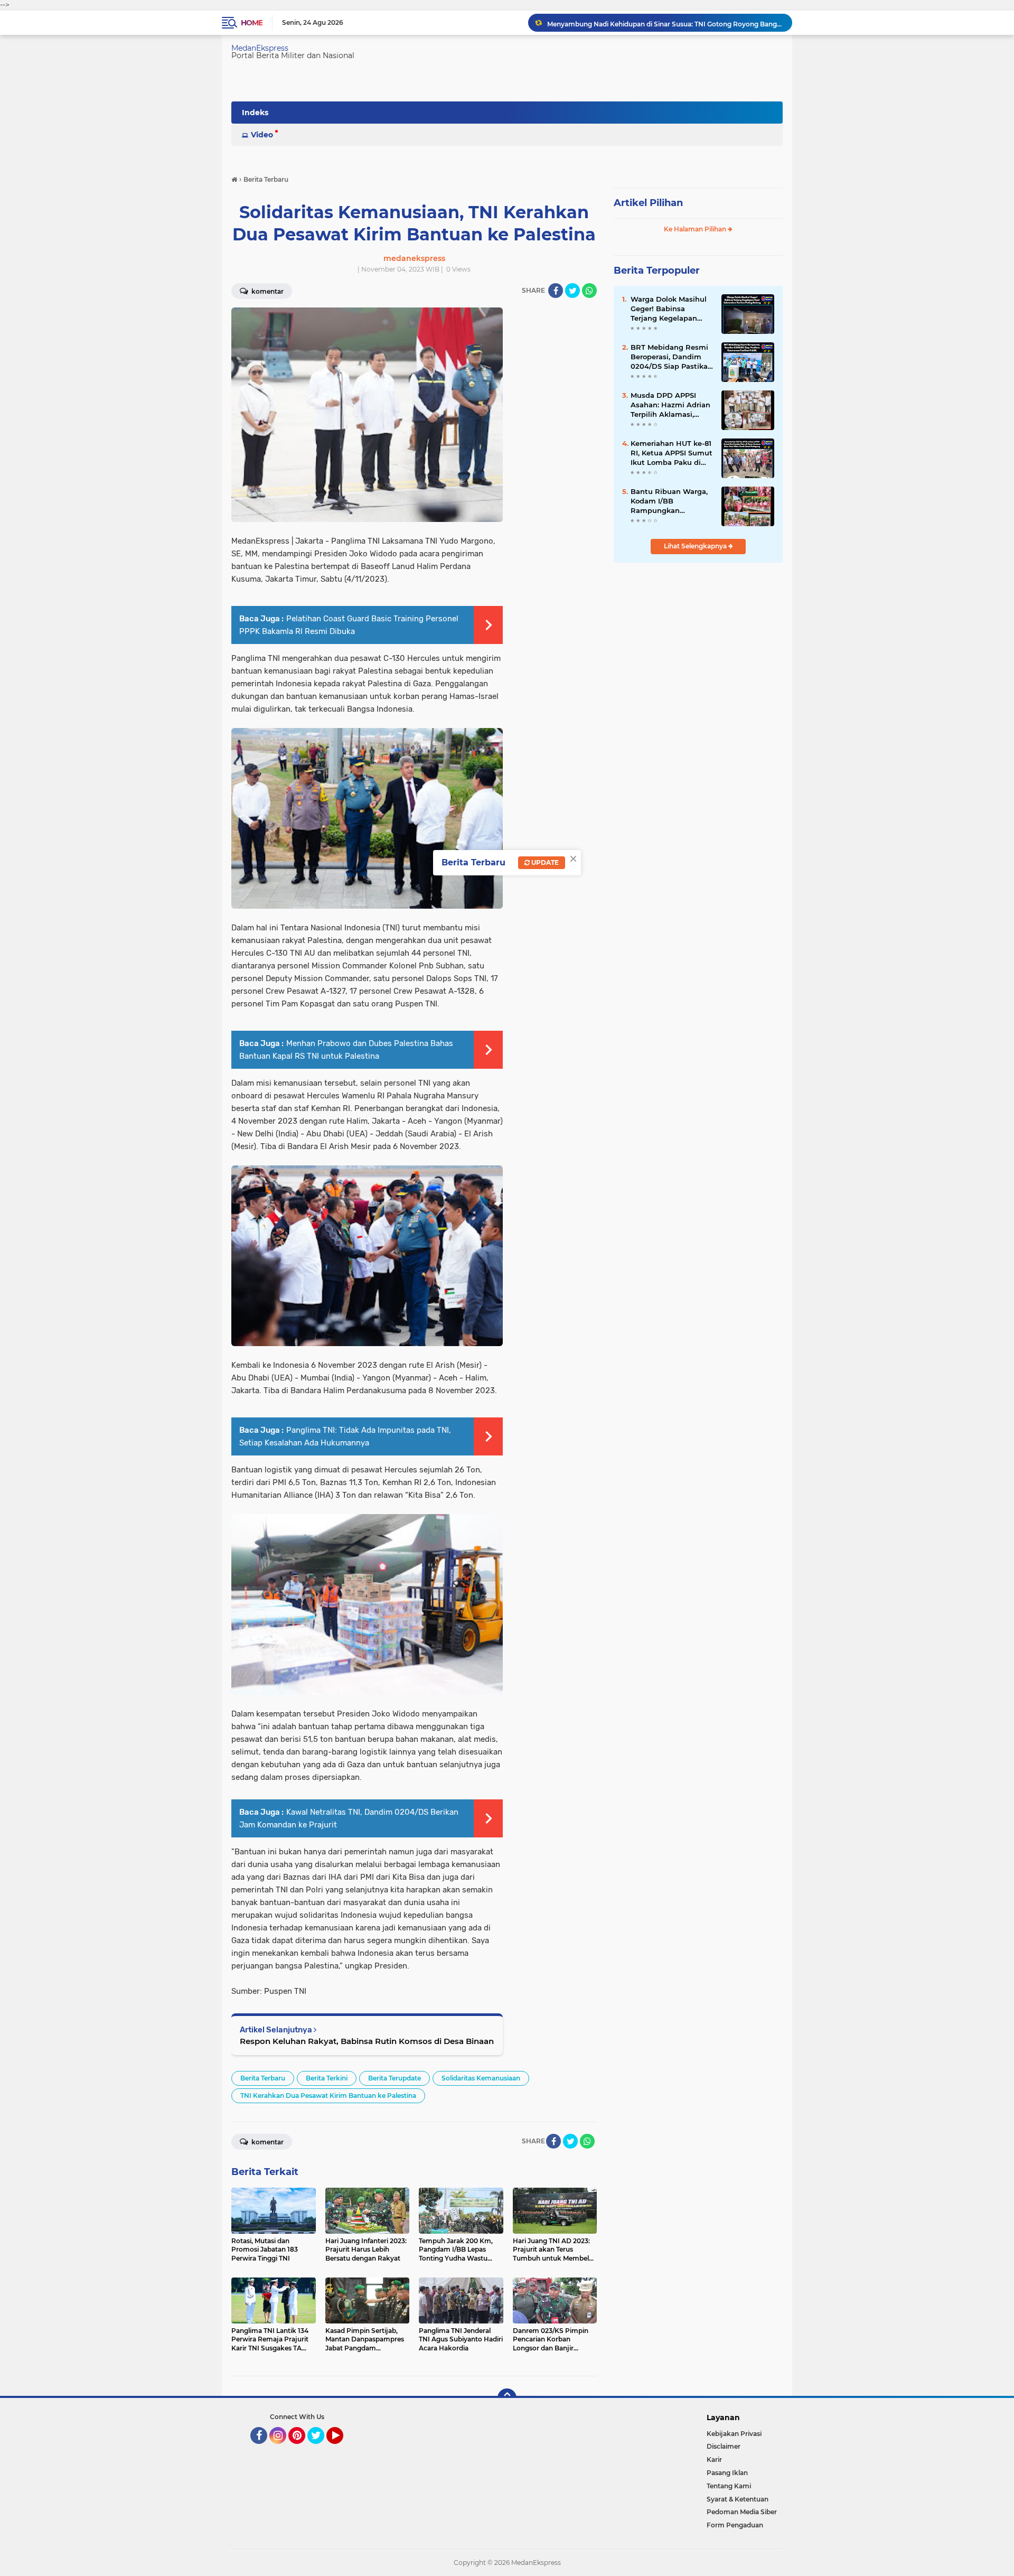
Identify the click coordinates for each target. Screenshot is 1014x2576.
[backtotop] (507, 2398)
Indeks (255, 113)
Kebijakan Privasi (734, 2434)
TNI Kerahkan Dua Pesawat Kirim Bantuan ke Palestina (328, 2096)
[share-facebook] (556, 291)
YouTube (342, 2449)
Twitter (321, 2449)
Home (252, 23)
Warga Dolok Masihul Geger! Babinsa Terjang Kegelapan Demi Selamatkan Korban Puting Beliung (672, 309)
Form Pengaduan (735, 2525)
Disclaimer (724, 2446)
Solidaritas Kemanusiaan (481, 2078)
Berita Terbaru (263, 2078)
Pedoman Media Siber (742, 2512)
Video (262, 135)
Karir (714, 2460)
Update (544, 862)
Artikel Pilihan (648, 203)
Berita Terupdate (395, 2078)
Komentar (267, 291)
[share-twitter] (572, 291)
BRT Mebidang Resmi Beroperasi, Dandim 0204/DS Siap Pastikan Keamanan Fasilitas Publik (672, 357)
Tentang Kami (729, 2486)
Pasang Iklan (727, 2473)
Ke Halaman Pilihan (696, 229)
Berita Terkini (327, 2078)
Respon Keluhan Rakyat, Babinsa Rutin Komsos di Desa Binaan (367, 2041)
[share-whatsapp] (589, 291)
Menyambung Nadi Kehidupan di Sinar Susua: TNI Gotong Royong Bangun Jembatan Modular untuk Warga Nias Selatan (665, 22)
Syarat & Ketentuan (738, 2499)
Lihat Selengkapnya (696, 546)
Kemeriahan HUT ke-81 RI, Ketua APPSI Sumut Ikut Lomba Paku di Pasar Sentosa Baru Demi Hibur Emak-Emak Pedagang (672, 453)
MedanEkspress (260, 48)
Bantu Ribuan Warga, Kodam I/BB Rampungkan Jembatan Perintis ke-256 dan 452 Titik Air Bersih (670, 501)
